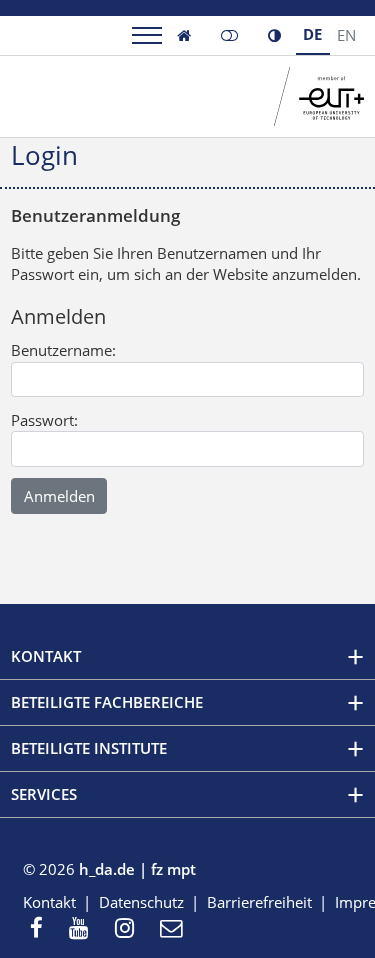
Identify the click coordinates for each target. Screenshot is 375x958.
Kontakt (49, 902)
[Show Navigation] (147, 35)
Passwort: (44, 420)
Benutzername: (63, 350)
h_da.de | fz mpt (137, 869)
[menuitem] (42, 929)
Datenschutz (141, 902)
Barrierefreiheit (259, 902)
